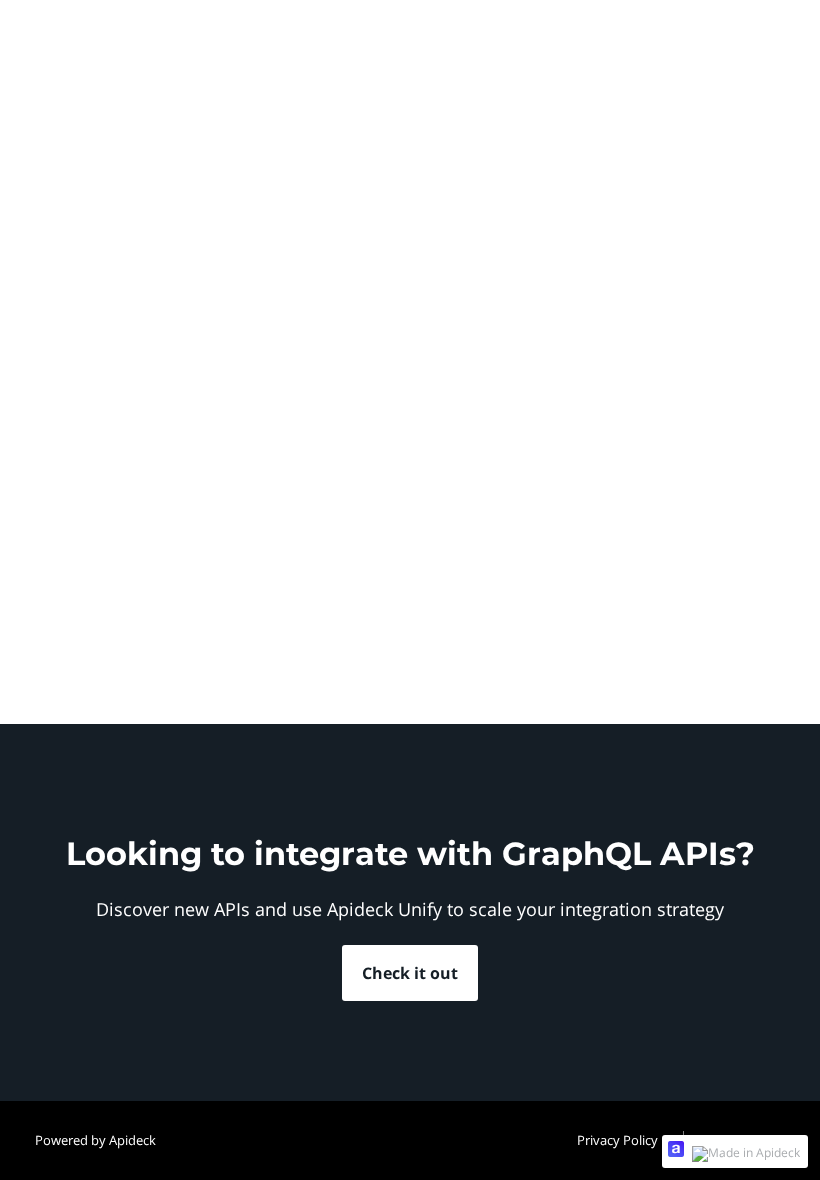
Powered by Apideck (95, 1140)
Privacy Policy (617, 1140)
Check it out (410, 973)
